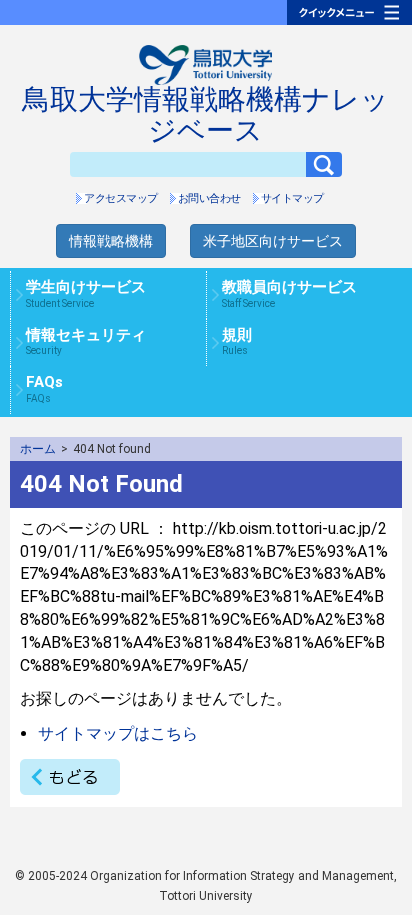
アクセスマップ (121, 198)
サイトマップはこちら (118, 733)
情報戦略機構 (111, 241)
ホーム (38, 449)
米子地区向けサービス (273, 241)
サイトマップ (292, 198)
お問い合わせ (209, 198)
